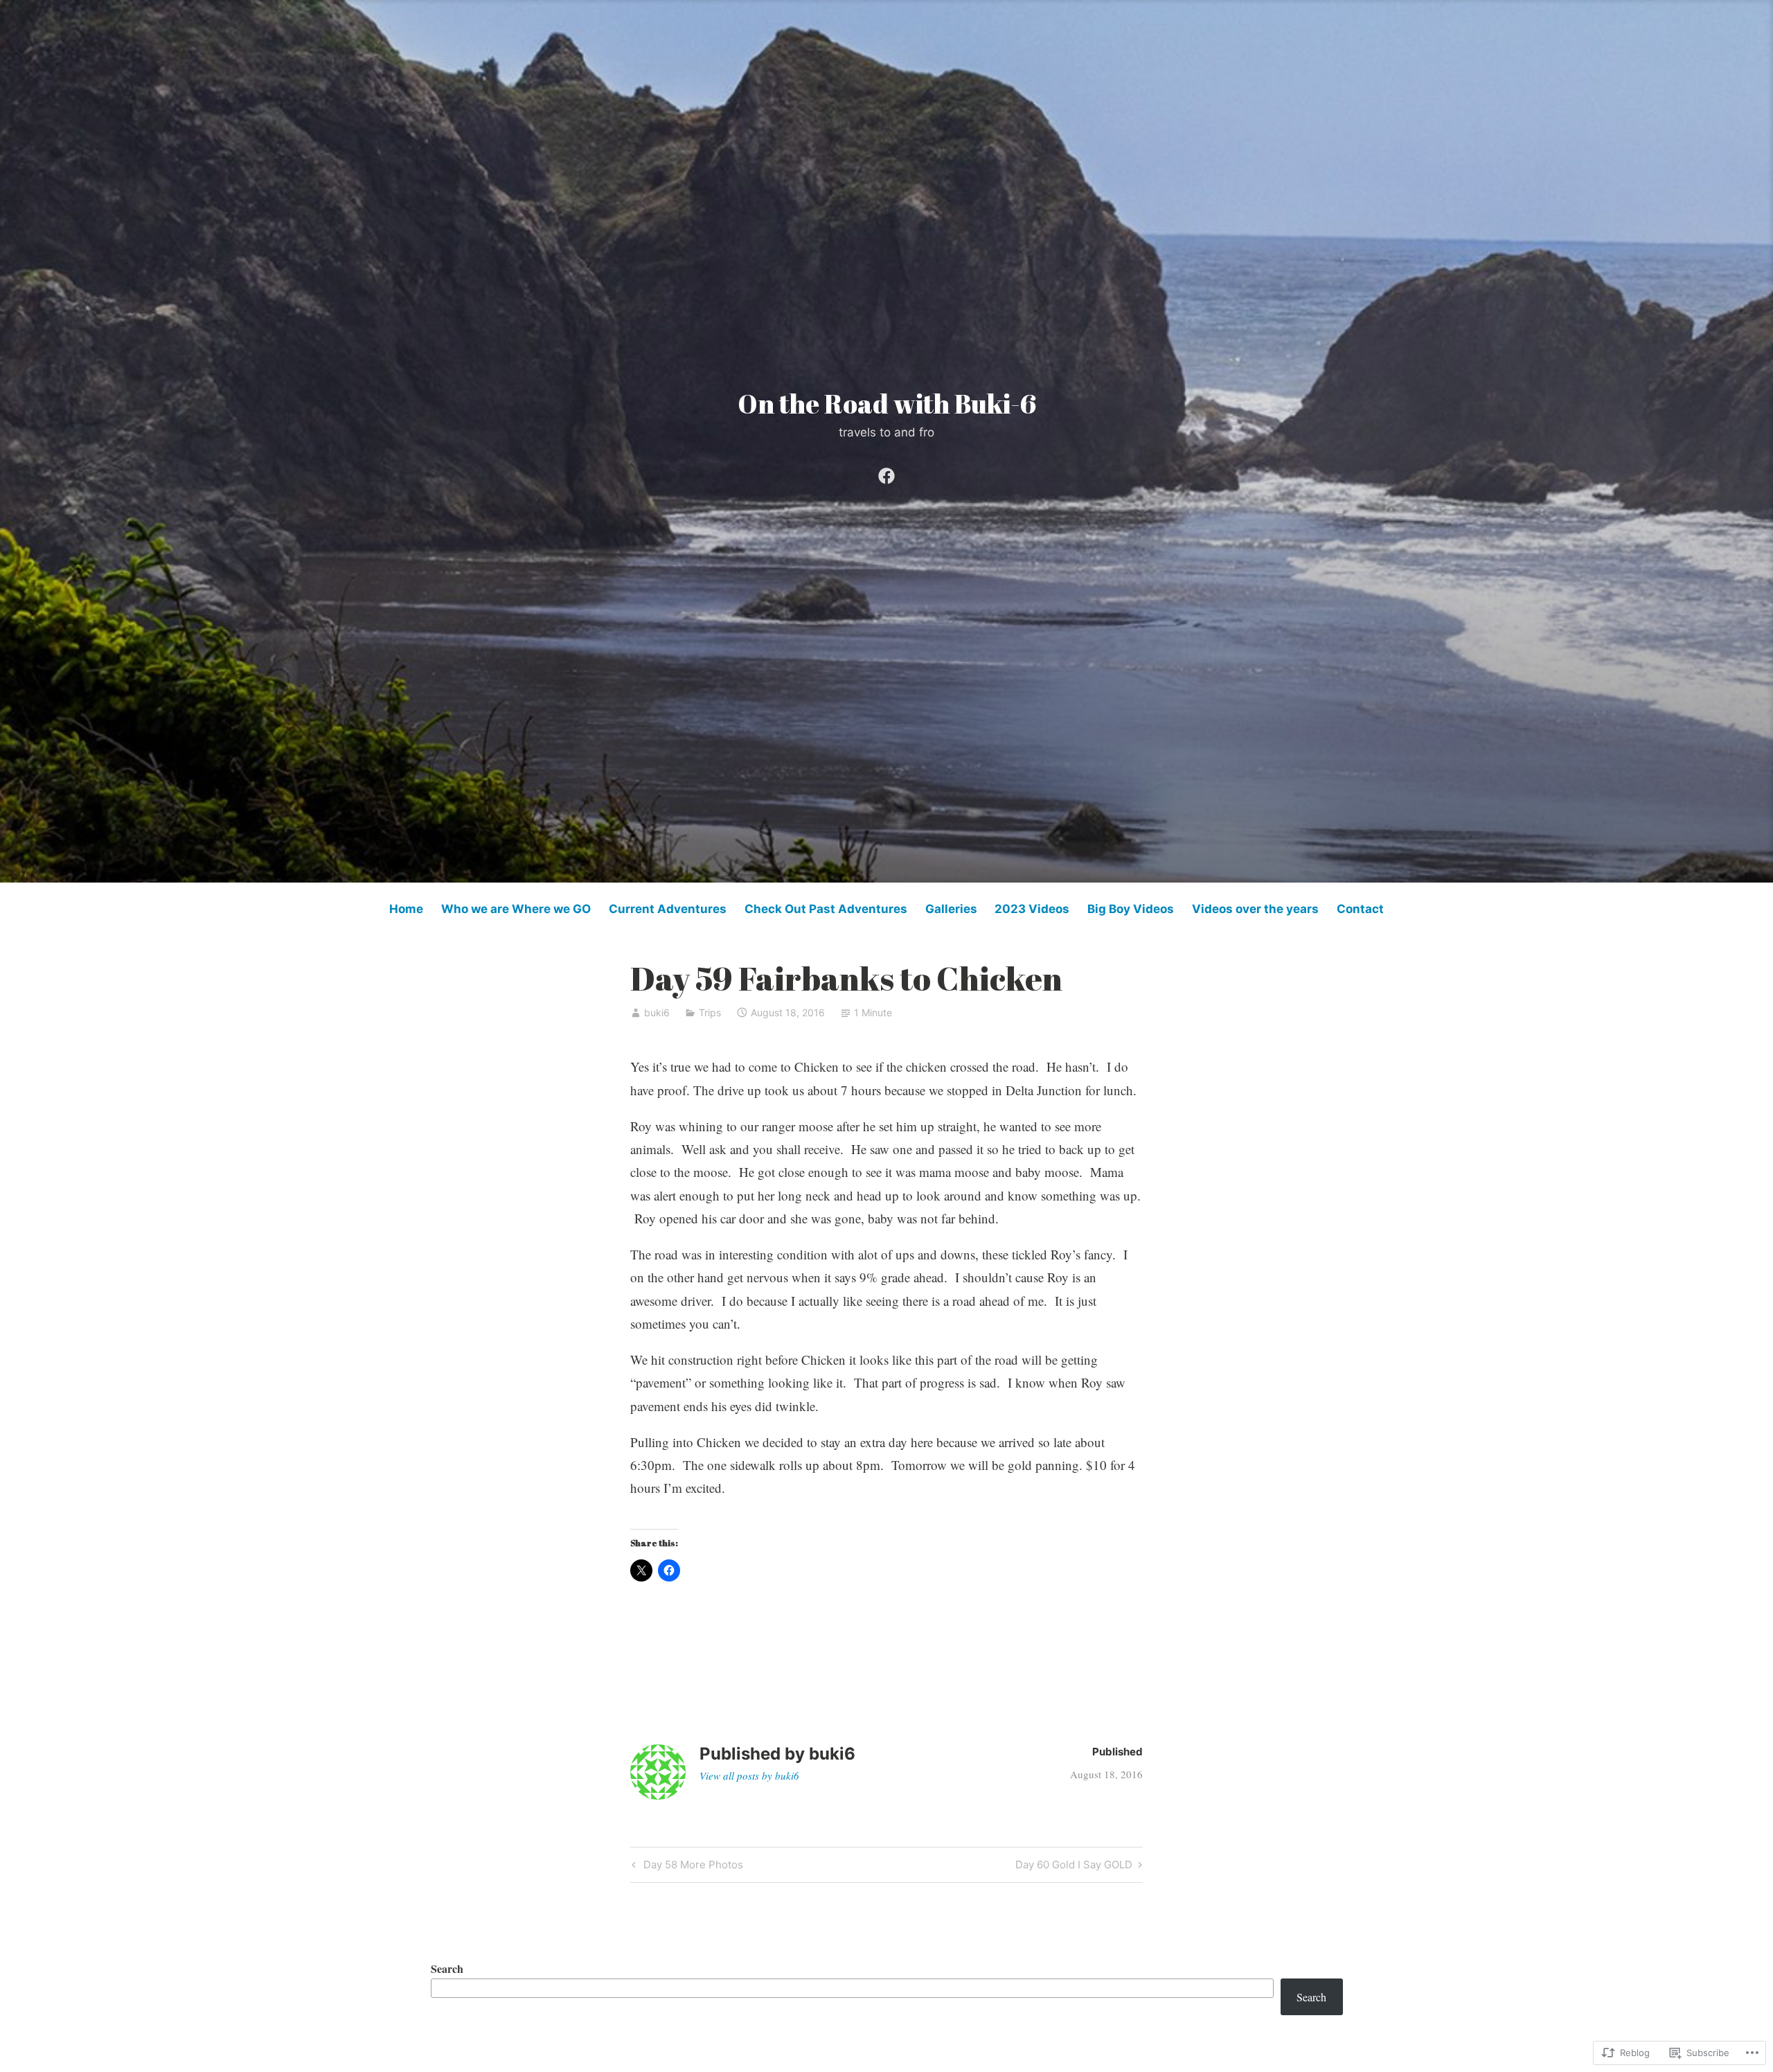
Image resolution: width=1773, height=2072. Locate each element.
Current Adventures (668, 909)
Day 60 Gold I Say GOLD (1074, 1867)
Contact (1360, 909)
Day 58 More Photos (686, 1867)
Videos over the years (1255, 909)
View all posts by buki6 (749, 1776)
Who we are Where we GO (516, 909)
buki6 (657, 1012)
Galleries (951, 909)
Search (447, 1968)
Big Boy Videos (1131, 909)
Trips (710, 1012)
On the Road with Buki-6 (887, 404)
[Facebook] (886, 473)
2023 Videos (1032, 909)
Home (406, 909)
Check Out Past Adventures (826, 909)
